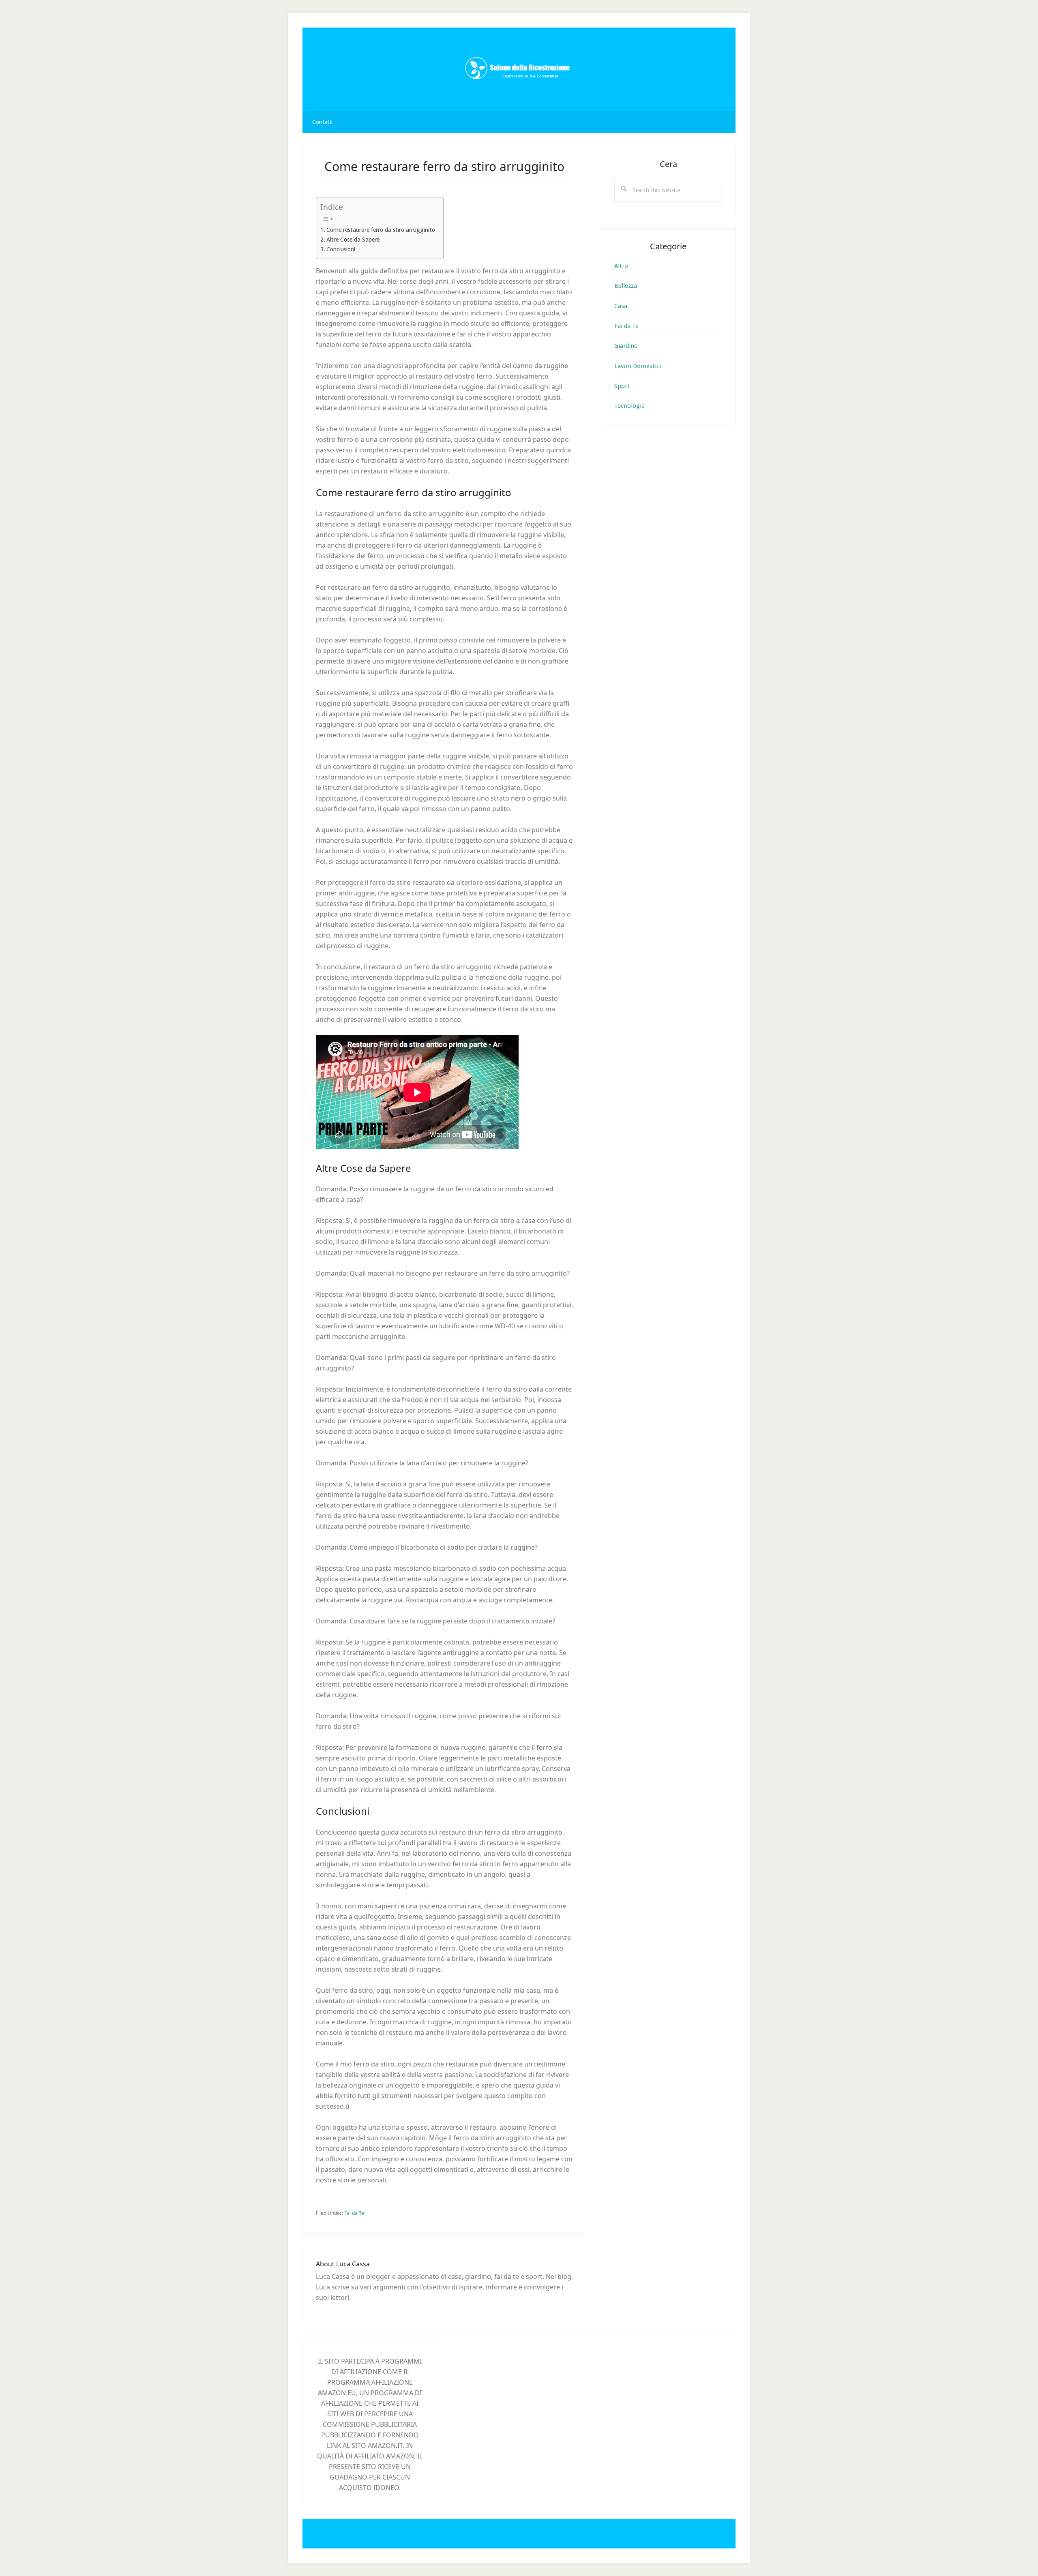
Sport (622, 386)
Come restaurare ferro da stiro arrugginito (381, 230)
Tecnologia (629, 406)
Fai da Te (354, 2213)
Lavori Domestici (638, 366)
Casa (621, 306)
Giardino (626, 346)
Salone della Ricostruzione (519, 69)
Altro (621, 266)
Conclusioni (341, 249)
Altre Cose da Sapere (353, 240)
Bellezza (626, 286)
